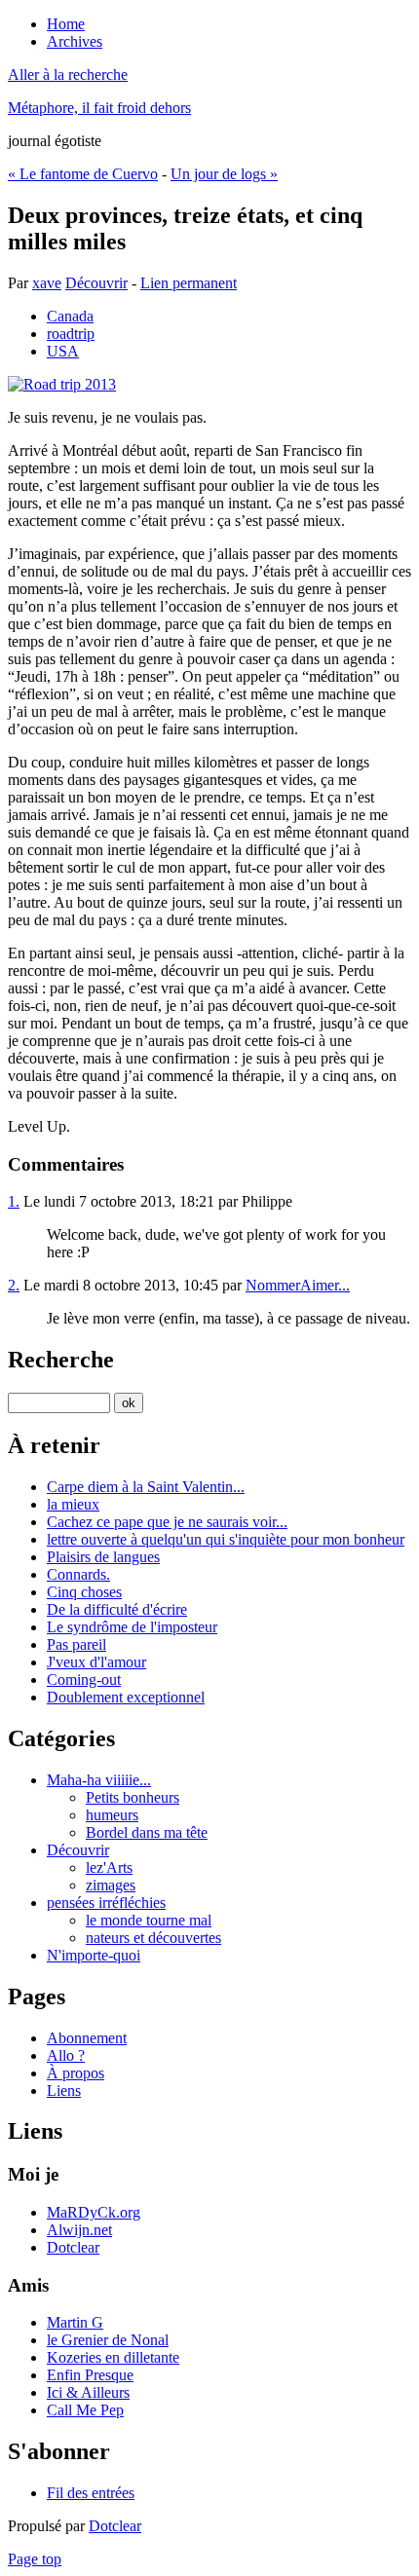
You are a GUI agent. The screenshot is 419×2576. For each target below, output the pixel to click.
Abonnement (87, 2038)
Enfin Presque (90, 2375)
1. (14, 1201)
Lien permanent (189, 283)
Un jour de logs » (224, 174)
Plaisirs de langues (103, 1557)
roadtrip (71, 334)
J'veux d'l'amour (96, 1662)
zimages (111, 1885)
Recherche (61, 1360)
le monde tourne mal (149, 1920)
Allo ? (66, 2055)
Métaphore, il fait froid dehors (99, 108)
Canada (70, 316)
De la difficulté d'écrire (117, 1609)
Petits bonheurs (133, 1797)
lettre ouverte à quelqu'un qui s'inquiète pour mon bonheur (226, 1539)
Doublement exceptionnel (126, 1697)
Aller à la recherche (68, 75)
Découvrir (96, 283)
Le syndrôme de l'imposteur (132, 1627)
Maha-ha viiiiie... (99, 1780)
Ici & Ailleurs (88, 2392)
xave (47, 283)
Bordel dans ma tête (147, 1832)
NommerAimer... (298, 1285)
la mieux (73, 1504)
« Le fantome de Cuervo (83, 174)
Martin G (75, 2322)
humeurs (112, 1815)
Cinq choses (84, 1592)
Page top (35, 2559)
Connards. (78, 1574)
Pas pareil (76, 1644)
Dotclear (73, 2247)
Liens (64, 2091)
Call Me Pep (85, 2410)
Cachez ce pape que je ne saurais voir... (167, 1522)
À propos (76, 2073)
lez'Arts (109, 1867)
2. (14, 1285)
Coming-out (84, 1680)
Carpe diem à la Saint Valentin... (146, 1487)
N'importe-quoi (94, 1955)
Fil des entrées (91, 2493)
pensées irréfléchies (106, 1903)
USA (63, 351)
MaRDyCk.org (94, 2212)
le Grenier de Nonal (108, 2340)
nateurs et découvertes (153, 1938)
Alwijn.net (79, 2230)
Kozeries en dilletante (113, 2357)
